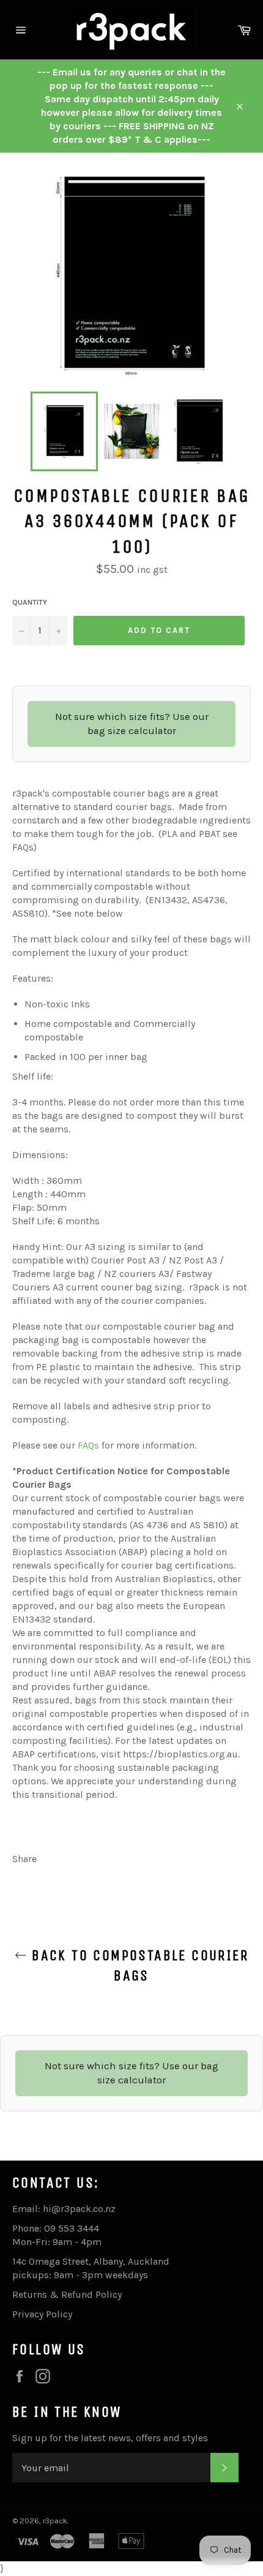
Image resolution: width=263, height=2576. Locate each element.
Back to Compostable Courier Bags (138, 1965)
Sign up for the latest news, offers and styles (110, 2438)
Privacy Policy (42, 2314)
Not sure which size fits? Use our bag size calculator (132, 724)
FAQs (88, 1445)
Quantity (30, 602)
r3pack (55, 2521)
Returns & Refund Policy (67, 2294)
